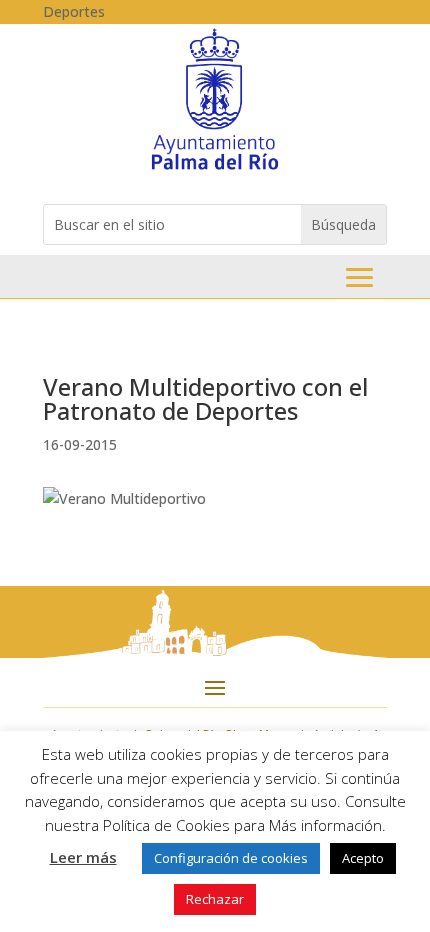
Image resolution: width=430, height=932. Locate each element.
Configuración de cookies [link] (231, 858)
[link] (214, 168)
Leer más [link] (83, 857)
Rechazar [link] (215, 899)
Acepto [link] (363, 858)
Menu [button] (359, 277)
